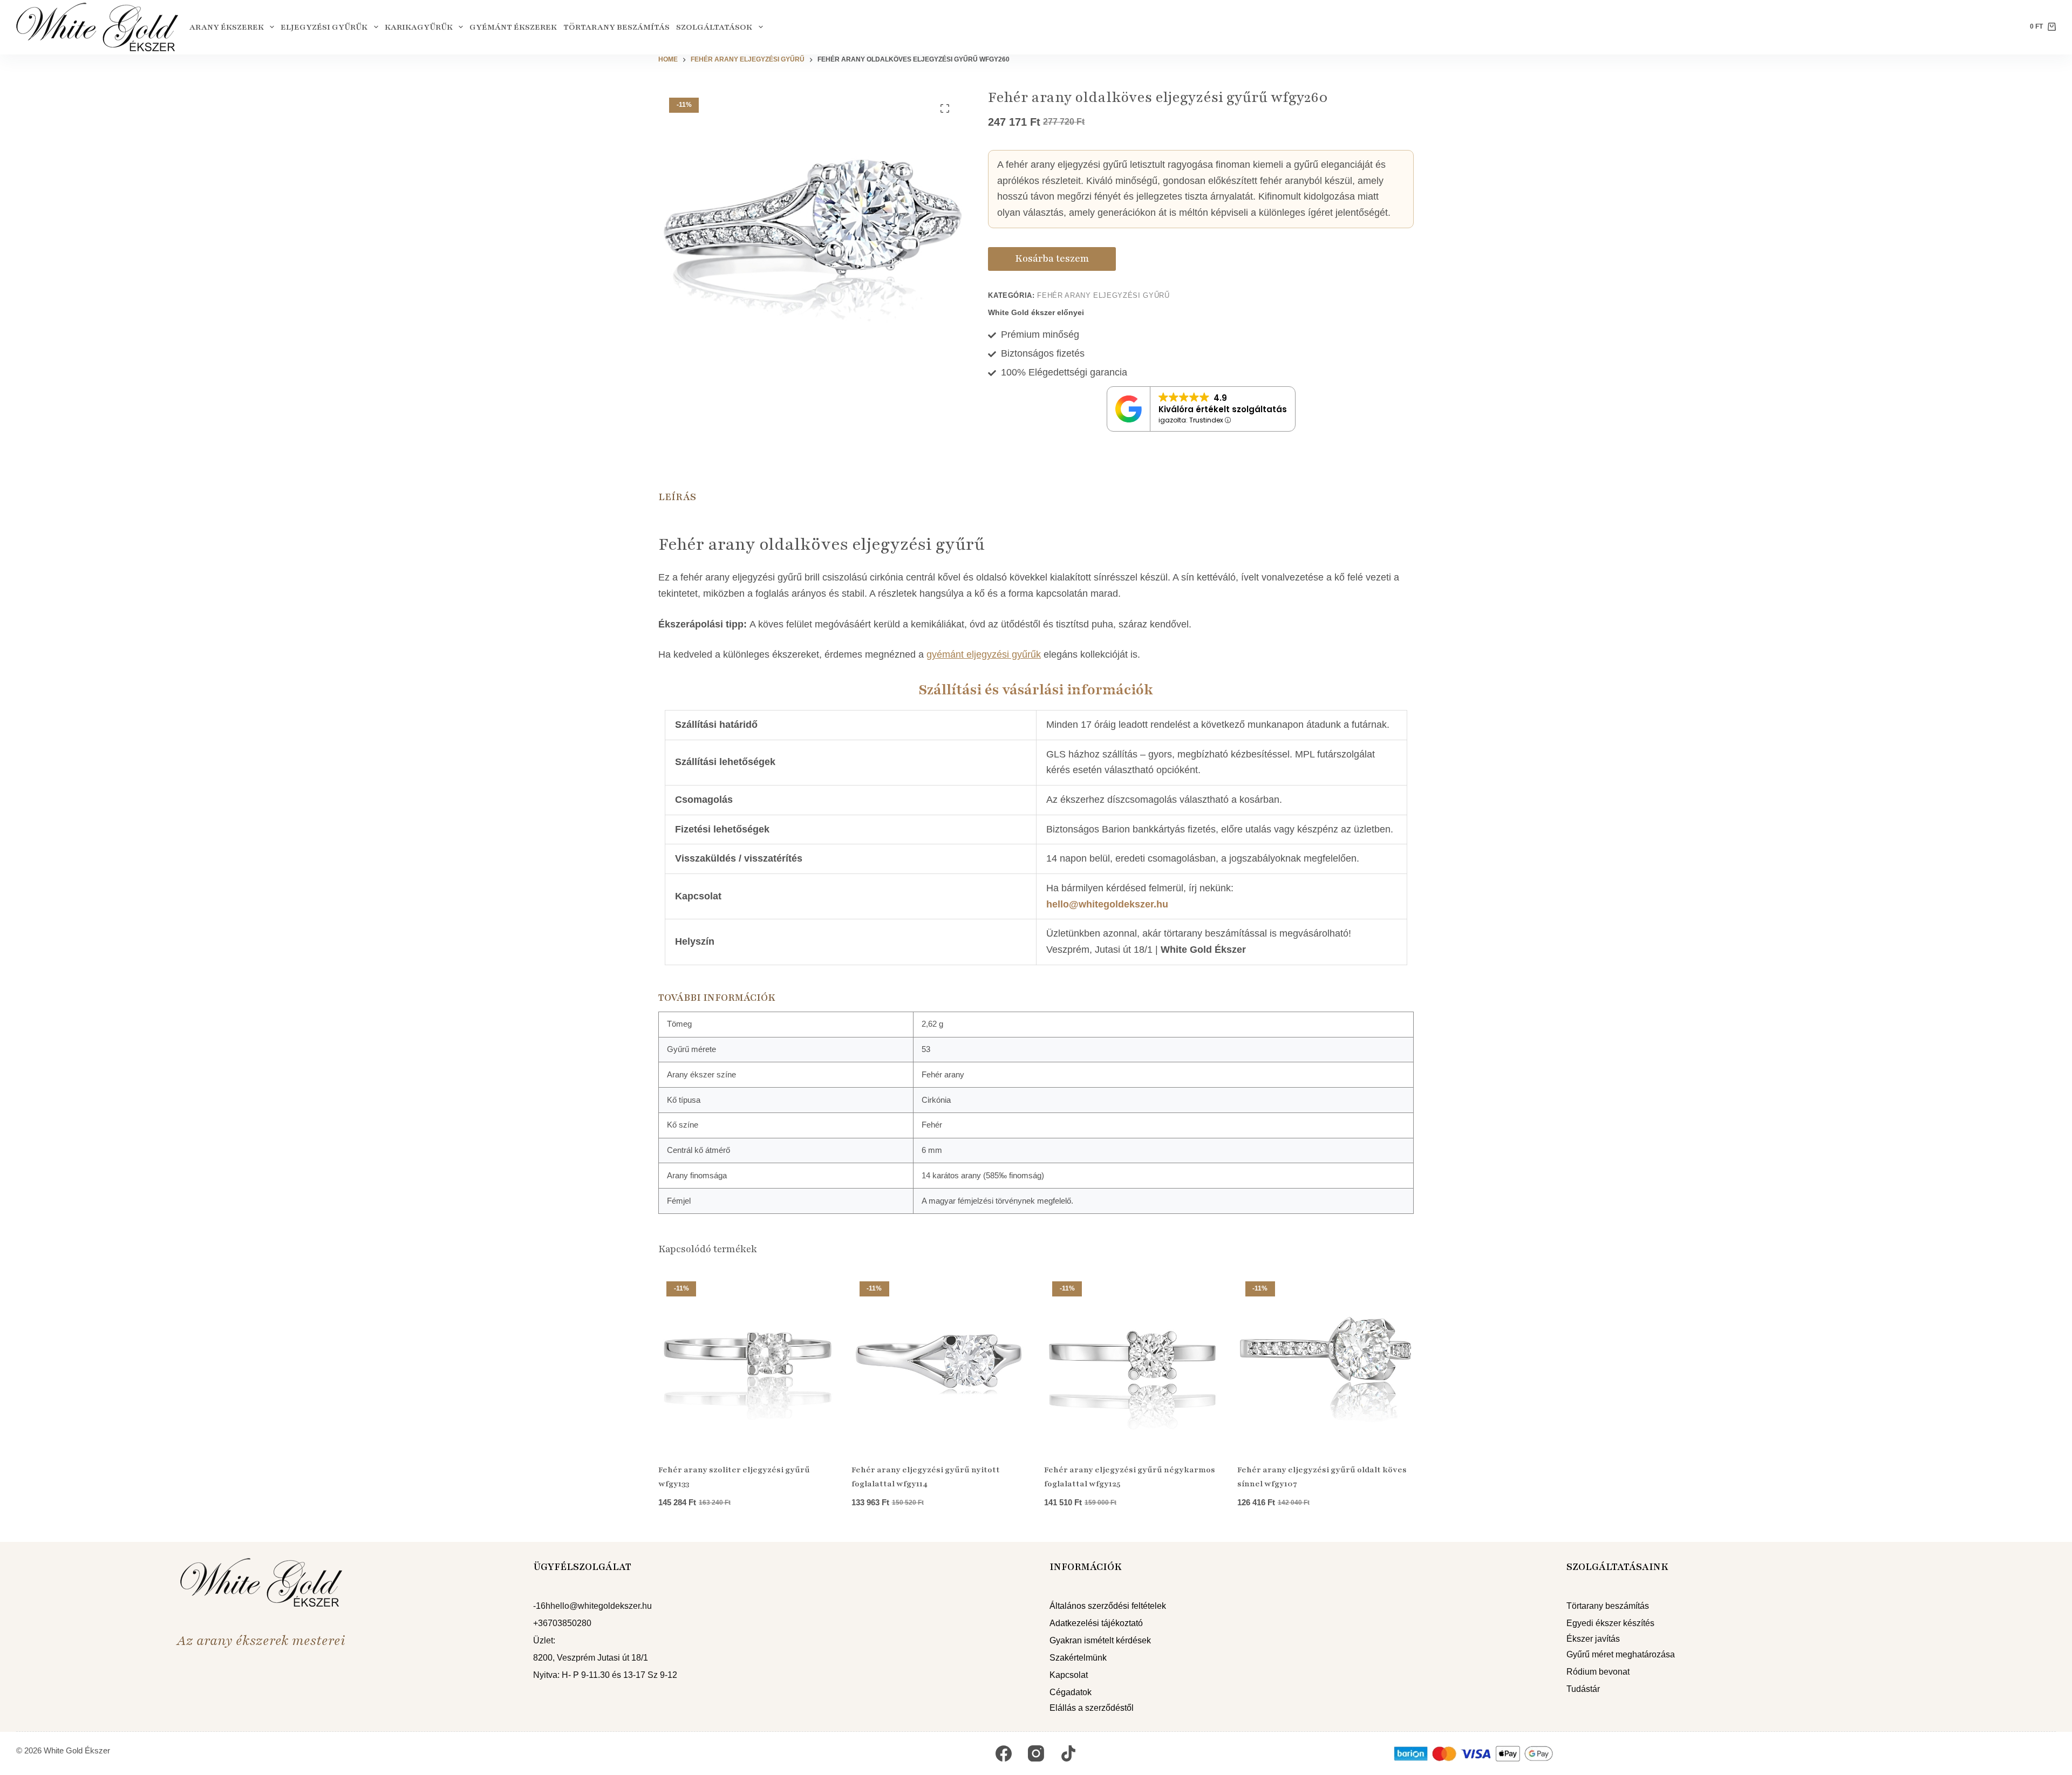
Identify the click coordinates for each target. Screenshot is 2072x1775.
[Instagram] (1036, 1753)
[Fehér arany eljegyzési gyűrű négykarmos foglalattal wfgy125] (1133, 1362)
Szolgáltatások (714, 27)
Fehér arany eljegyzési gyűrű (1103, 295)
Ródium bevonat (1598, 1672)
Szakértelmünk (1078, 1658)
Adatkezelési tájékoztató (1096, 1623)
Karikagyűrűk (419, 27)
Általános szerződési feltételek (1108, 1606)
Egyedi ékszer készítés (1610, 1623)
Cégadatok (1071, 1692)
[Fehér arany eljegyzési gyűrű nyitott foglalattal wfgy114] (940, 1362)
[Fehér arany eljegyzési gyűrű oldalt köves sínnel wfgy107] (1326, 1362)
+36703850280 (562, 1623)
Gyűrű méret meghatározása (1621, 1654)
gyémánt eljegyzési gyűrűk (984, 654)
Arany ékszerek (227, 27)
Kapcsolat (1069, 1675)
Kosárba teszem (1052, 258)
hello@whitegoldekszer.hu (1107, 904)
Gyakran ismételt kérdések (1100, 1640)
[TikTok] (1068, 1753)
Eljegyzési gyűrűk (324, 27)
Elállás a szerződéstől (1092, 1708)
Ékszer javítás (1593, 1639)
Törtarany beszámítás (616, 27)
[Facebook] (1004, 1753)
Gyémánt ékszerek (513, 27)
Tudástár (1583, 1689)
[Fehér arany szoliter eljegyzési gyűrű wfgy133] (747, 1362)
